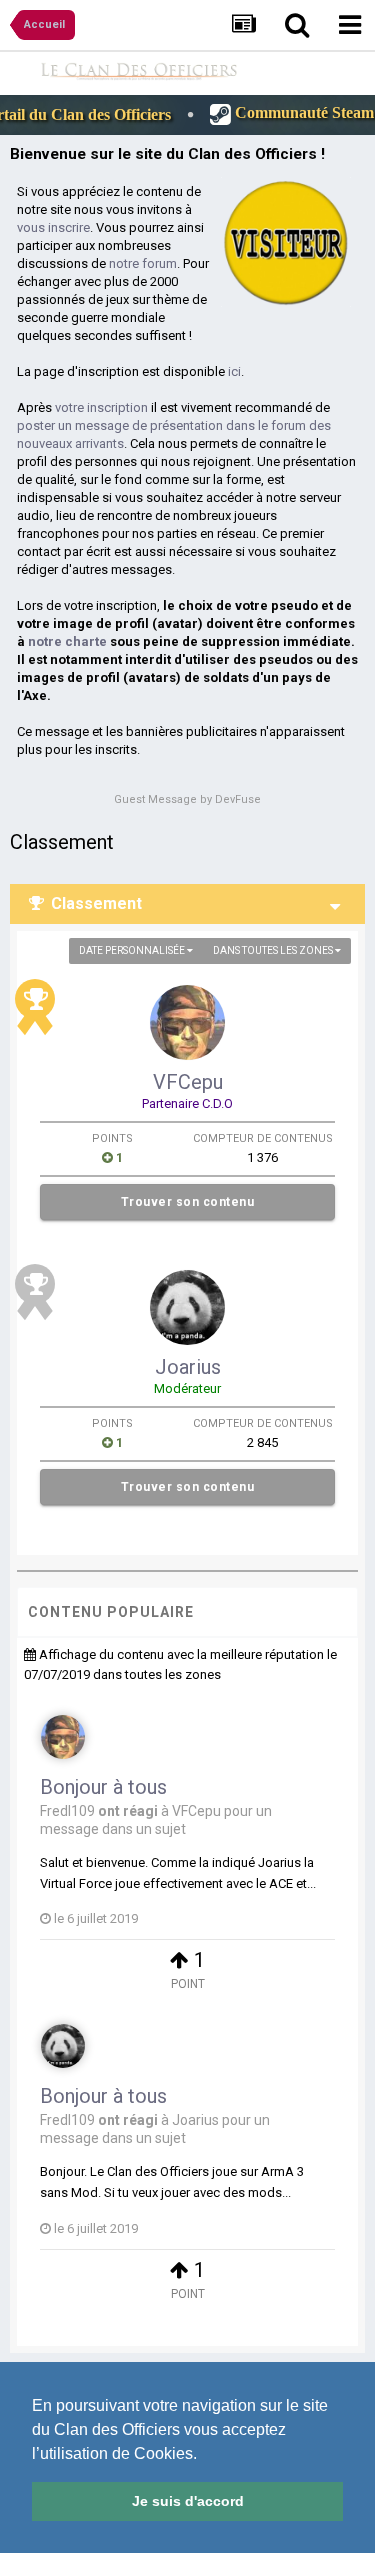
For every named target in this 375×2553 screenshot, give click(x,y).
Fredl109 (67, 1811)
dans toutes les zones (274, 950)
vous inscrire (53, 227)
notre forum (143, 263)
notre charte (67, 641)
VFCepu (188, 1082)
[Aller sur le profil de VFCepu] (187, 1022)
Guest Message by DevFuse (187, 799)
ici (234, 371)
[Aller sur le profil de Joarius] (187, 1307)
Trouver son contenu (188, 1202)
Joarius (188, 1367)
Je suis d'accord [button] (188, 2501)
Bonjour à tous (103, 1787)
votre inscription (101, 407)
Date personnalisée (133, 950)
